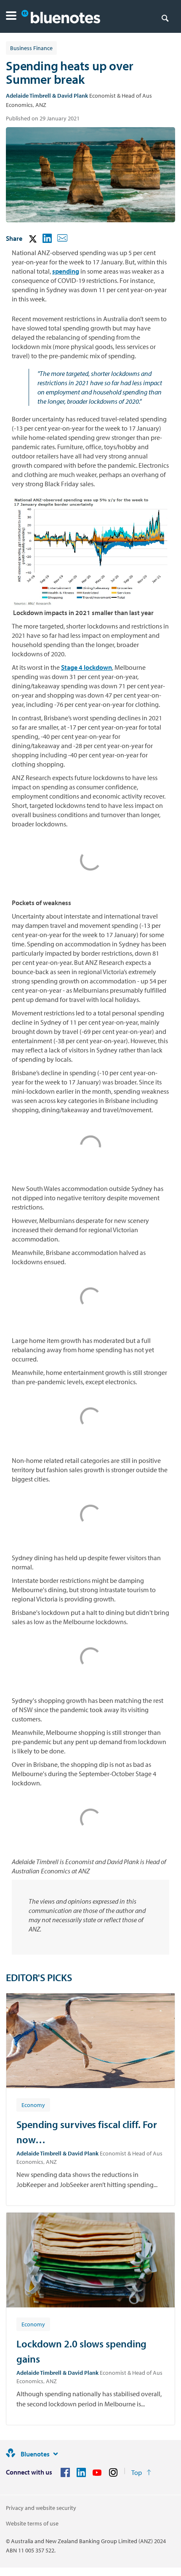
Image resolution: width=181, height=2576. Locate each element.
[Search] (165, 18)
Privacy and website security (41, 2508)
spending (66, 271)
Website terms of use (32, 2523)
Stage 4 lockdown (87, 667)
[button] (11, 17)
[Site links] (56, 2454)
